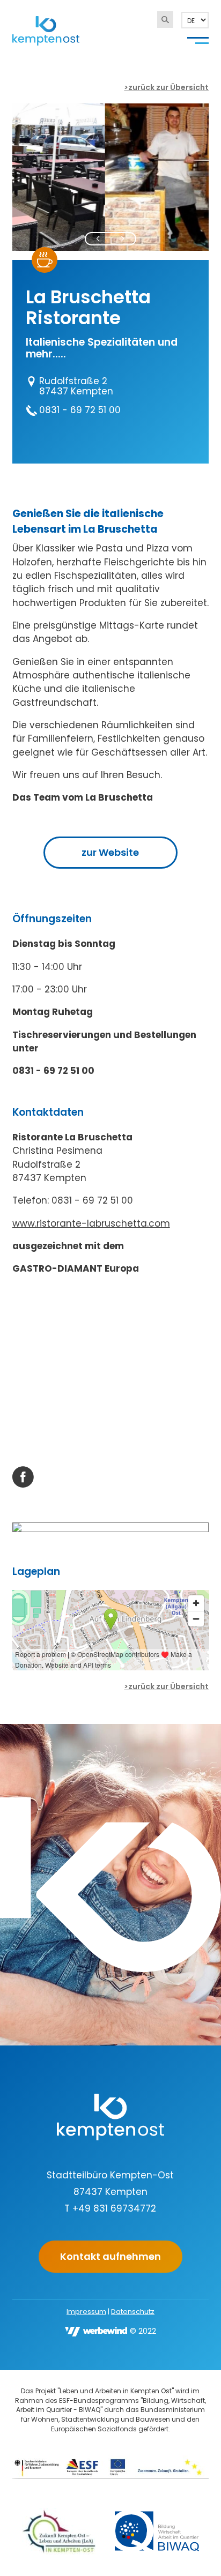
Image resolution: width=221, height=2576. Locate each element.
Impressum (86, 2312)
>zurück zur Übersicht (166, 87)
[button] (98, 239)
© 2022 (143, 2331)
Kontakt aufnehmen (110, 2256)
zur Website (110, 852)
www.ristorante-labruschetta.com (91, 1223)
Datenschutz (133, 2312)
